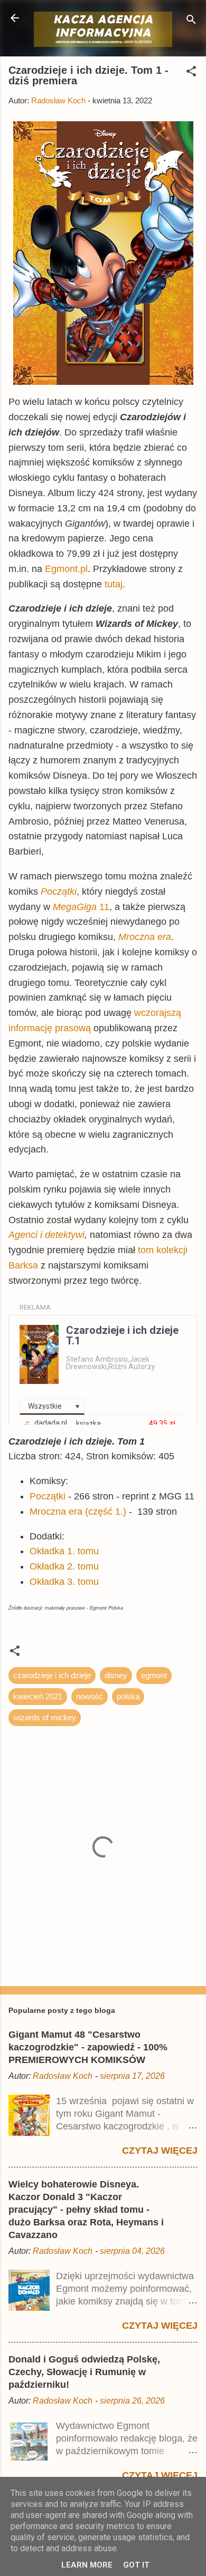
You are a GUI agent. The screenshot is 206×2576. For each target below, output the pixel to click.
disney (116, 1675)
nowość (90, 1696)
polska (128, 1696)
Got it (136, 2565)
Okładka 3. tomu (64, 1582)
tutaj (114, 584)
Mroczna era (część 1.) (78, 1512)
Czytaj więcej (160, 2151)
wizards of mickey (45, 1717)
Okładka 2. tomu (64, 1566)
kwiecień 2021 (38, 1696)
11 (81, 907)
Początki (48, 1496)
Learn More (87, 2565)
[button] (191, 73)
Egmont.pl (66, 569)
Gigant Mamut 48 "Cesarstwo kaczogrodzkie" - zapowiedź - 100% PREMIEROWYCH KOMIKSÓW (88, 2047)
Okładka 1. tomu (64, 1551)
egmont (154, 1675)
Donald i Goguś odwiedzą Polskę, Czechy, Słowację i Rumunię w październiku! (84, 2372)
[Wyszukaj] (191, 21)
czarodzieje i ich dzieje (52, 1675)
